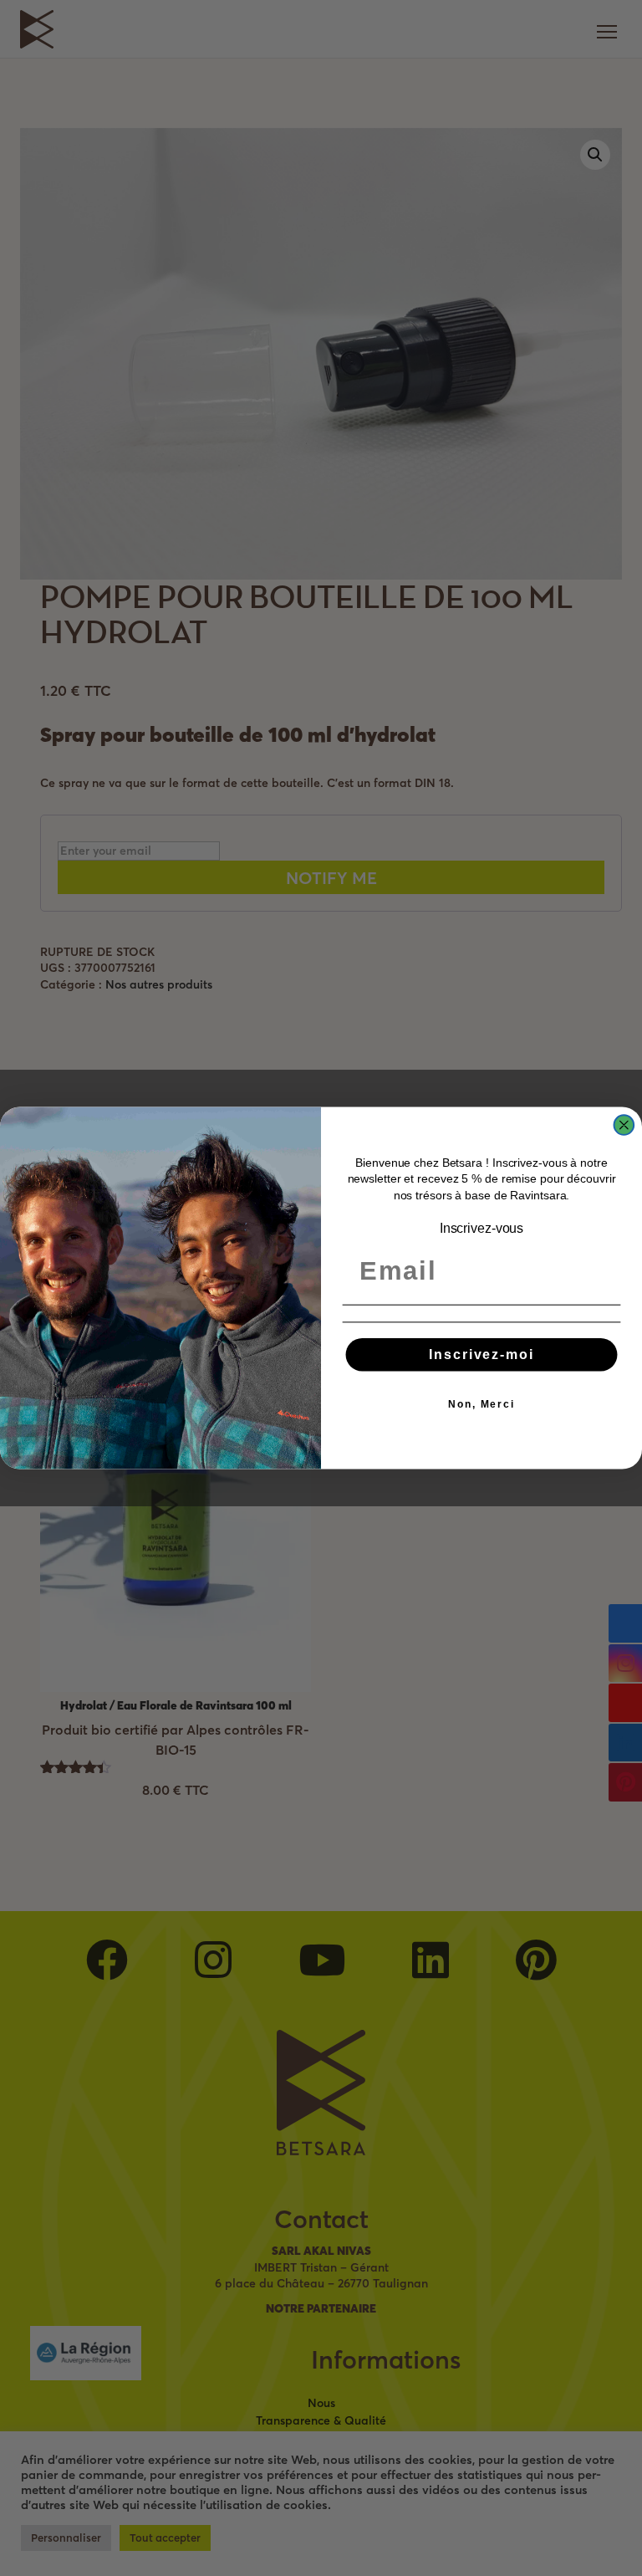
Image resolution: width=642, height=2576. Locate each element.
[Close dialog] (624, 1125)
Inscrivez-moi (481, 1354)
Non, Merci (481, 1404)
